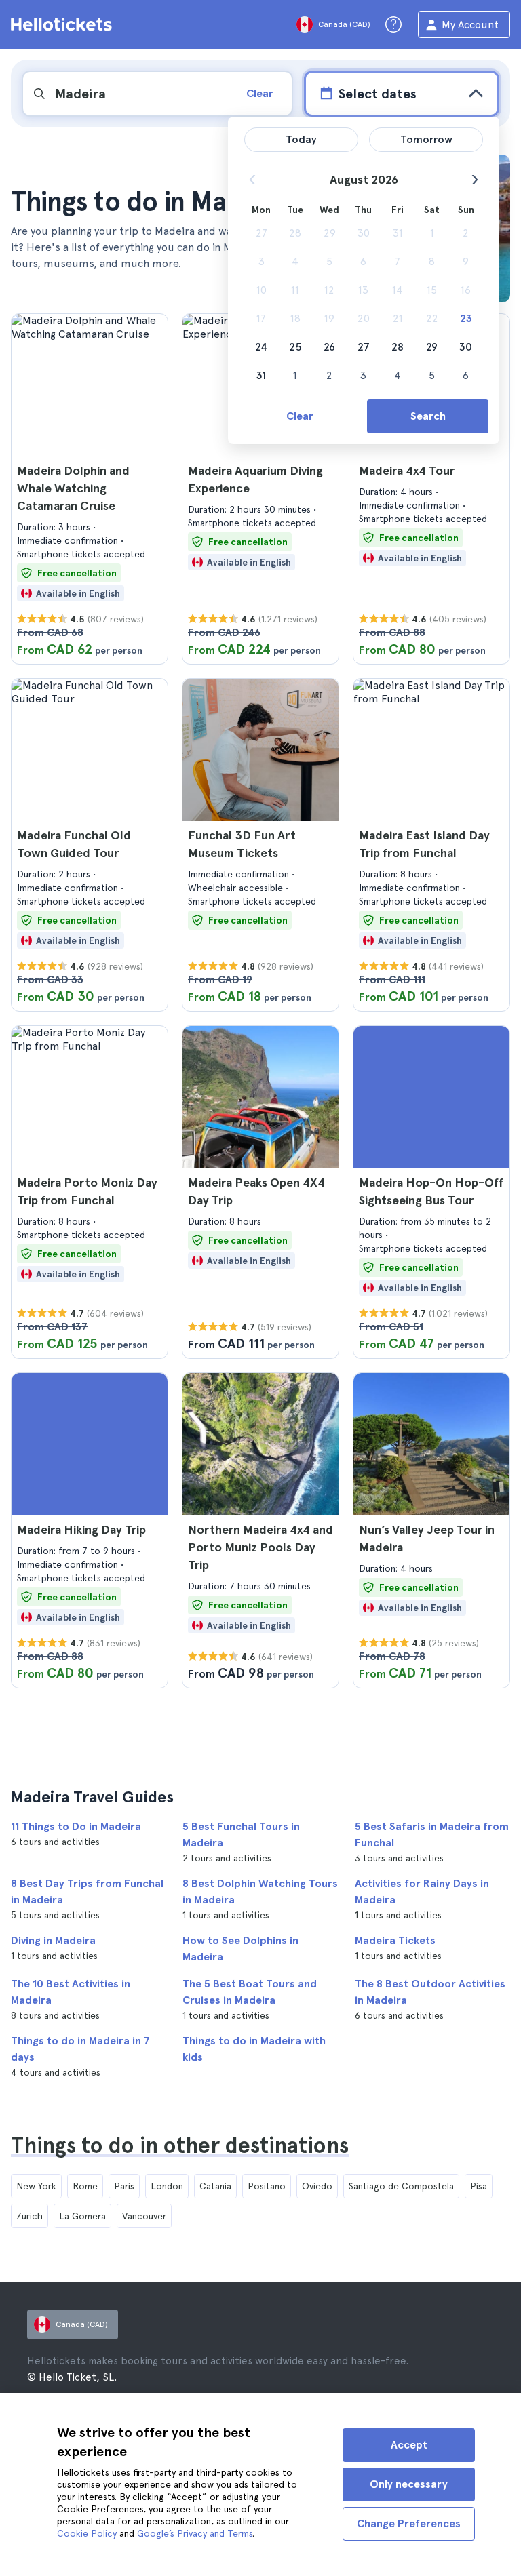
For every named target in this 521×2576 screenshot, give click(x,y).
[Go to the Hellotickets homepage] (64, 24)
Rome (85, 2186)
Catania (215, 2186)
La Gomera (82, 2216)
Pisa (479, 2186)
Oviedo (317, 2186)
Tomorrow (426, 139)
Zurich (30, 2216)
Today (301, 139)
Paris (124, 2186)
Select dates (377, 94)
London (167, 2186)
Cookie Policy (87, 2533)
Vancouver (144, 2216)
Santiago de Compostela (401, 2186)
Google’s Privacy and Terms (195, 2533)
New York (36, 2186)
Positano (267, 2186)
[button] (90, 489)
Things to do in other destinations (180, 2145)
